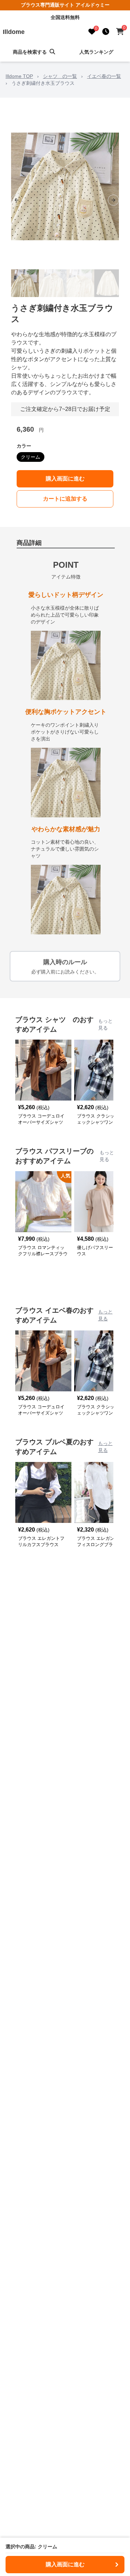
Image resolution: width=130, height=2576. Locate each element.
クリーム (31, 457)
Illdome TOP (19, 76)
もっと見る (105, 1024)
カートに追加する (65, 499)
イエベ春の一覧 (104, 76)
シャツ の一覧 (60, 76)
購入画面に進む (65, 479)
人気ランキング (96, 52)
